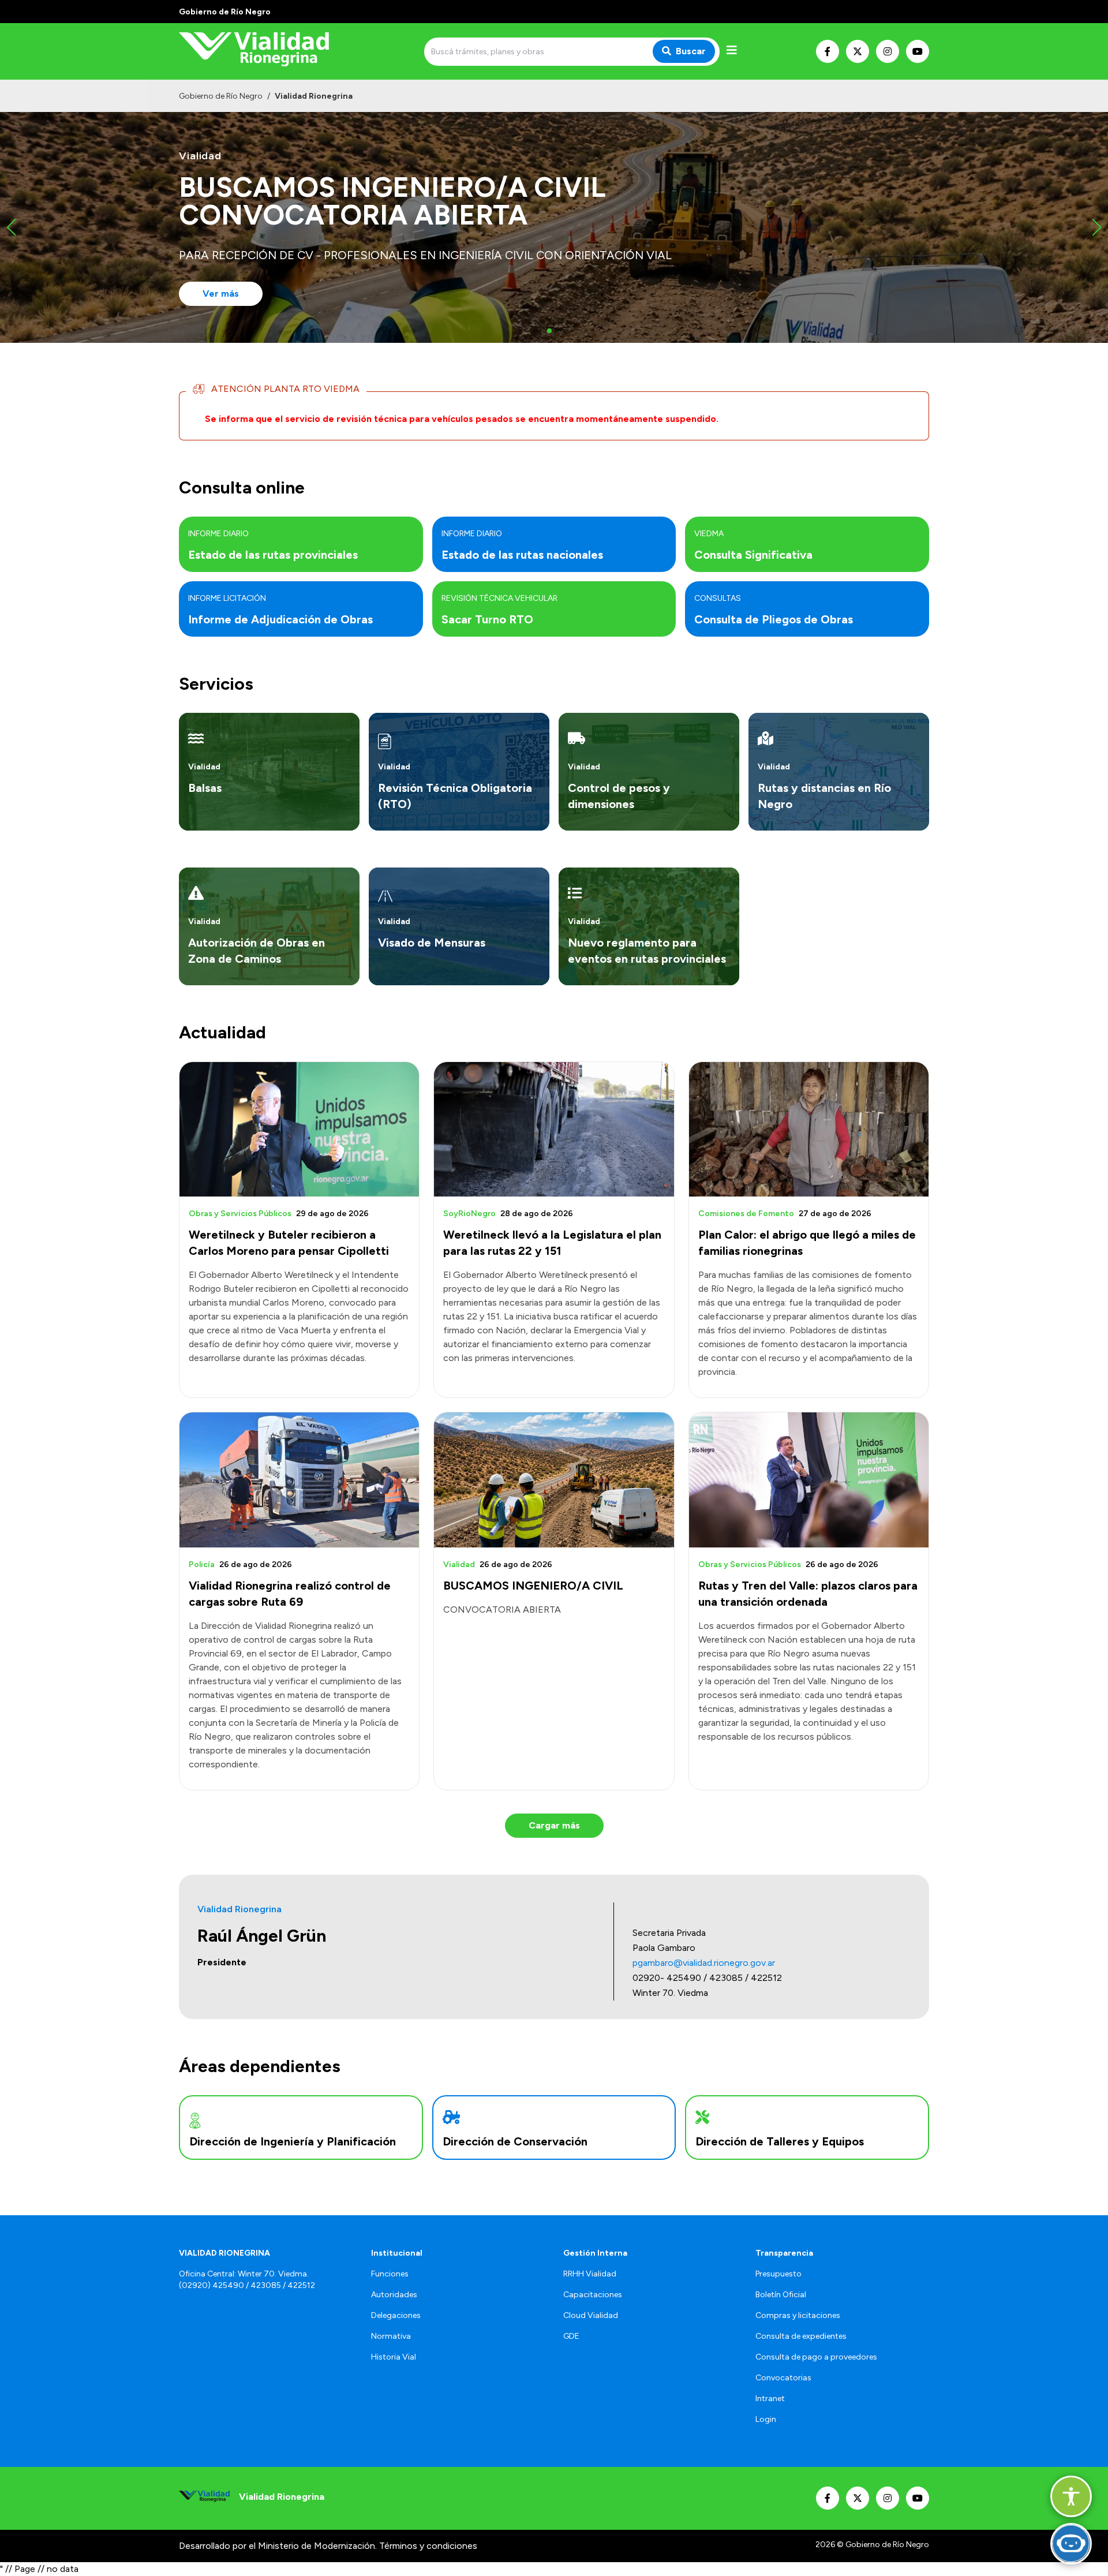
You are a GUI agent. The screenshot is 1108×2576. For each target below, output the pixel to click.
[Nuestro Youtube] (918, 51)
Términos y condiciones (428, 2546)
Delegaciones (396, 2315)
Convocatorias (783, 2378)
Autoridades (394, 2295)
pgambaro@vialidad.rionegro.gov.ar (704, 1963)
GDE (571, 2336)
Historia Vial (394, 2357)
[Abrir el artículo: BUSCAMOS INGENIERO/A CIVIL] (554, 1480)
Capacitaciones (593, 2295)
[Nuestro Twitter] (858, 51)
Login (766, 2419)
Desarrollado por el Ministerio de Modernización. (278, 2546)
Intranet (770, 2399)
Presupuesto (778, 2274)
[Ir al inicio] (262, 51)
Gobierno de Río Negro (221, 96)
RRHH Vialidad (590, 2274)
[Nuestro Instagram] (888, 51)
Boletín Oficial (781, 2295)
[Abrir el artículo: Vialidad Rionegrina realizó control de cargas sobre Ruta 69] (299, 1480)
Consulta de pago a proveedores (816, 2357)
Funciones (390, 2274)
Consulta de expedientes (801, 2336)
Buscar (691, 51)
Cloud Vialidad (591, 2315)
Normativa (391, 2336)
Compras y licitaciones (798, 2315)
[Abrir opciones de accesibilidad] (1071, 2496)
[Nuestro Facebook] (828, 51)
